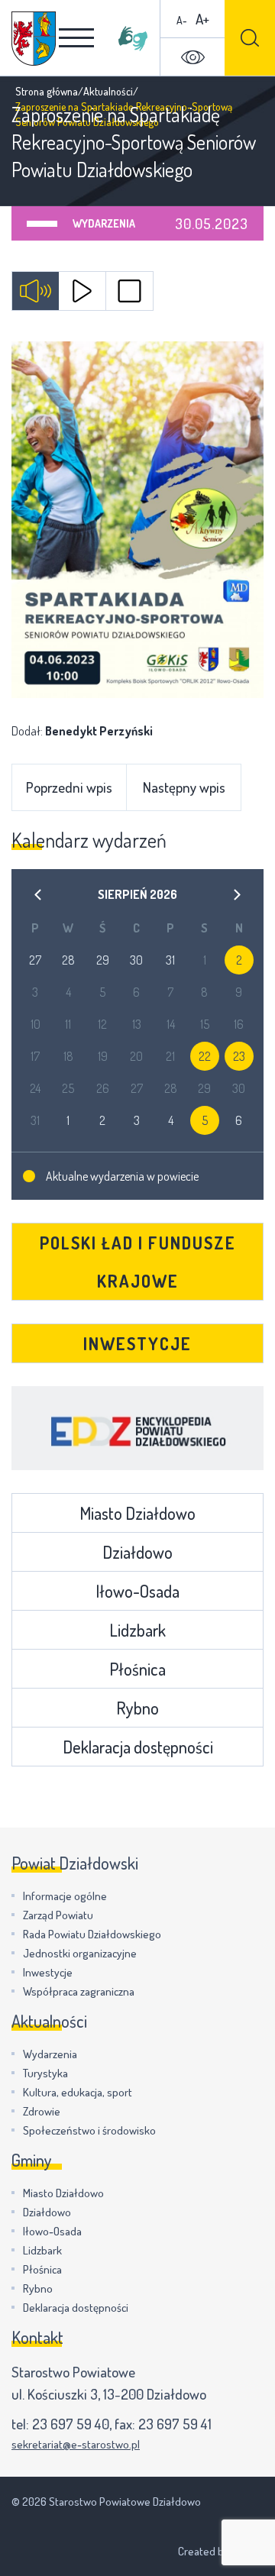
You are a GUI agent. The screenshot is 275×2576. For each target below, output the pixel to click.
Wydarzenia (104, 223)
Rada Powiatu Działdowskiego (92, 1934)
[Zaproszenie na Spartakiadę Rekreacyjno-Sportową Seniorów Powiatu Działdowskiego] (137, 520)
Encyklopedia (137, 1428)
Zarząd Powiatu (58, 1915)
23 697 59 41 (175, 2424)
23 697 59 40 (71, 2424)
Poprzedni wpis (69, 787)
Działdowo (137, 1552)
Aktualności (108, 91)
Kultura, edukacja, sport (78, 2092)
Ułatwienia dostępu (192, 57)
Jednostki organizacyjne (80, 1953)
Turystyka (45, 2073)
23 (239, 1056)
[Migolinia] (133, 38)
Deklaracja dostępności (138, 1747)
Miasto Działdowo (137, 1513)
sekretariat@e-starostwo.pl (76, 2444)
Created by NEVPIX (221, 2551)
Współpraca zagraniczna (79, 1991)
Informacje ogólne (65, 1896)
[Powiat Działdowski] (34, 39)
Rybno (137, 1708)
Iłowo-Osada (137, 1591)
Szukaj (250, 38)
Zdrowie (42, 2111)
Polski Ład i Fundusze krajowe (138, 1262)
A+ (202, 19)
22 (205, 1056)
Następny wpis (184, 787)
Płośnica (137, 1669)
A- (182, 20)
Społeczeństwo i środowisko (89, 2130)
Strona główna (47, 91)
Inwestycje (137, 1343)
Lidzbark (137, 1630)
